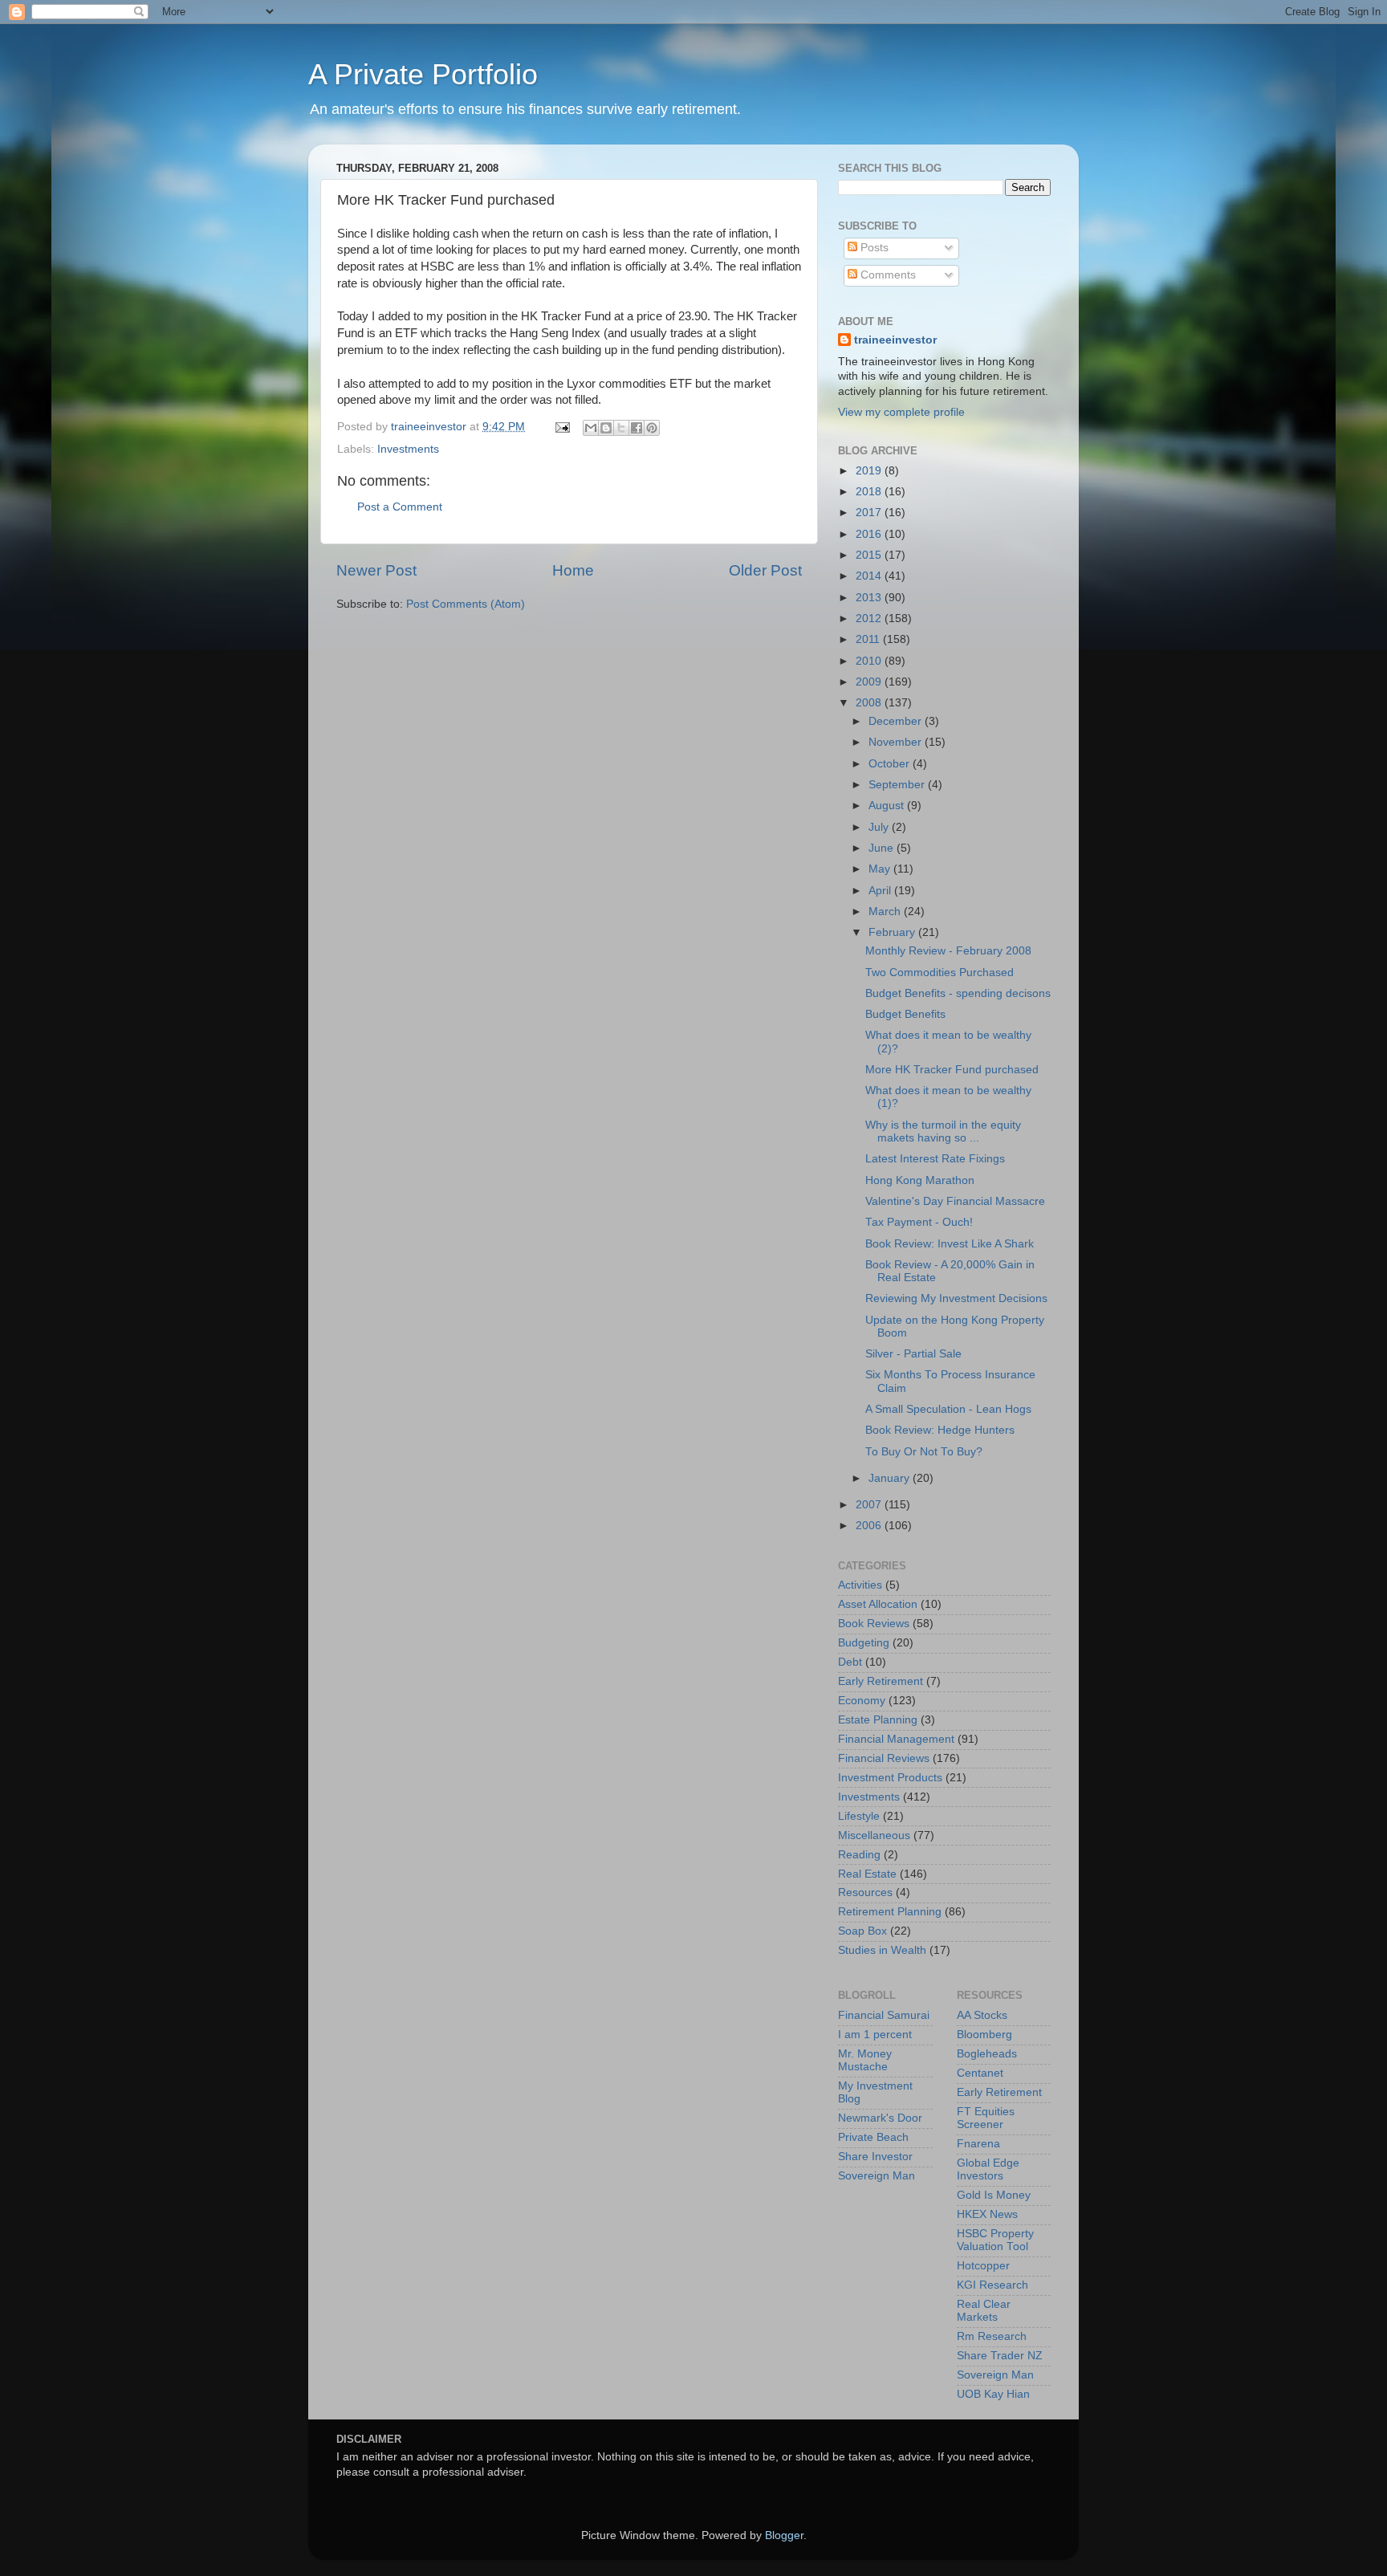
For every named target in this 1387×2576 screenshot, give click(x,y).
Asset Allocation (878, 1604)
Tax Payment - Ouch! (919, 1222)
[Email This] (591, 428)
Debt (850, 1662)
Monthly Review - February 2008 (948, 951)
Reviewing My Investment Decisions (956, 1298)
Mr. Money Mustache (865, 2060)
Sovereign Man (877, 2176)
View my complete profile (901, 412)
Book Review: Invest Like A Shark (950, 1244)
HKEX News (987, 2214)
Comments (887, 275)
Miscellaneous (874, 1835)
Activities (860, 1585)
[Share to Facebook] (637, 428)
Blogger (784, 2535)
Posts (873, 248)
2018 (870, 492)
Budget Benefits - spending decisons (958, 993)
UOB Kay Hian (993, 2394)
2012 (870, 619)
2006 (870, 1526)
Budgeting (864, 1643)
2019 (870, 471)
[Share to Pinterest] (652, 428)
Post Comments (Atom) (466, 604)
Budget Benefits (905, 1014)
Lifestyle (859, 1816)
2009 (870, 682)
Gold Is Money (994, 2195)
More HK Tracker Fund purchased (952, 1070)
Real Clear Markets (984, 2311)
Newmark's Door (880, 2118)
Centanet (980, 2073)
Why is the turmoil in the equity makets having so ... (943, 1131)
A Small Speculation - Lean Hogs (948, 1409)
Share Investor (875, 2157)
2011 (869, 639)
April (881, 891)
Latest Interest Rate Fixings (935, 1159)
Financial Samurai (884, 2015)
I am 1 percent (875, 2035)
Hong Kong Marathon (920, 1180)
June (883, 848)
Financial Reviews (884, 1758)
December (897, 721)
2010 (870, 661)
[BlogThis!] (606, 428)
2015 (870, 555)
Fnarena (978, 2144)
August (888, 806)
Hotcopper (983, 2266)
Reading (859, 1855)
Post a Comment (400, 507)
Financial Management (896, 1739)
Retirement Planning (890, 1912)
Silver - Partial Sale (913, 1354)
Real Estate (867, 1874)
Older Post (765, 570)
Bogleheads (987, 2054)
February (893, 932)
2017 (870, 513)
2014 (870, 576)
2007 (870, 1505)
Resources (865, 1892)
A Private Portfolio (423, 74)
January (891, 1478)
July (880, 827)
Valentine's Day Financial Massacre (955, 1201)
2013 (870, 598)
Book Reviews (874, 1624)
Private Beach (873, 2137)
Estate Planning (878, 1720)
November (897, 742)
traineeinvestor (895, 340)
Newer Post (376, 570)
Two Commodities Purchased (940, 973)
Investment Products (890, 1778)
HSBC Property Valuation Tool (995, 2240)
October (891, 764)
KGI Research (992, 2285)
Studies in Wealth (882, 1950)
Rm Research (992, 2336)
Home (573, 570)
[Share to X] (621, 428)
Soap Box (862, 1931)
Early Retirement (881, 1681)
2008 (870, 703)
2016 (870, 534)
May (881, 869)
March (886, 912)
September (898, 785)
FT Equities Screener (986, 2118)
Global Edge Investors (988, 2169)
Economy (862, 1701)
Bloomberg (984, 2035)
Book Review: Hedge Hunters (940, 1430)
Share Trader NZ (1000, 2356)
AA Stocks (982, 2015)
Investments (408, 449)
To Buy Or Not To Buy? (924, 1452)
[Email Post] (561, 427)
